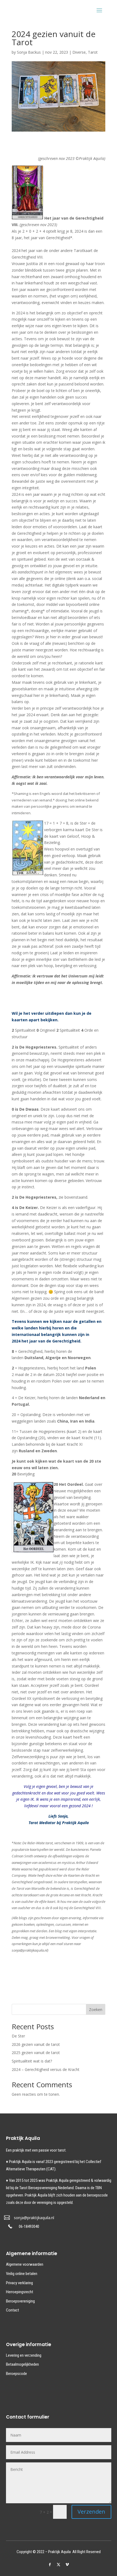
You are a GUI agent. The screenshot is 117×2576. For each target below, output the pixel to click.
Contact (13, 2310)
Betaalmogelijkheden (22, 2364)
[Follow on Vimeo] (67, 2565)
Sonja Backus (29, 52)
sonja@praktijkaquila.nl (34, 2218)
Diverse (79, 52)
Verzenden (91, 2512)
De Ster (18, 2036)
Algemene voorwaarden (25, 2264)
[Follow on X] (59, 2565)
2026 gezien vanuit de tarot (36, 2044)
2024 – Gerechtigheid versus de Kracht (46, 2069)
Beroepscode (16, 2374)
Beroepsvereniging (20, 2301)
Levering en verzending (24, 2355)
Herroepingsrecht (20, 2292)
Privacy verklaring (19, 2283)
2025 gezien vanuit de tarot (36, 2053)
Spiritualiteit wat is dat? (32, 2061)
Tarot (93, 52)
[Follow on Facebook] (50, 2565)
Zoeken (96, 2010)
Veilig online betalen (22, 2274)
